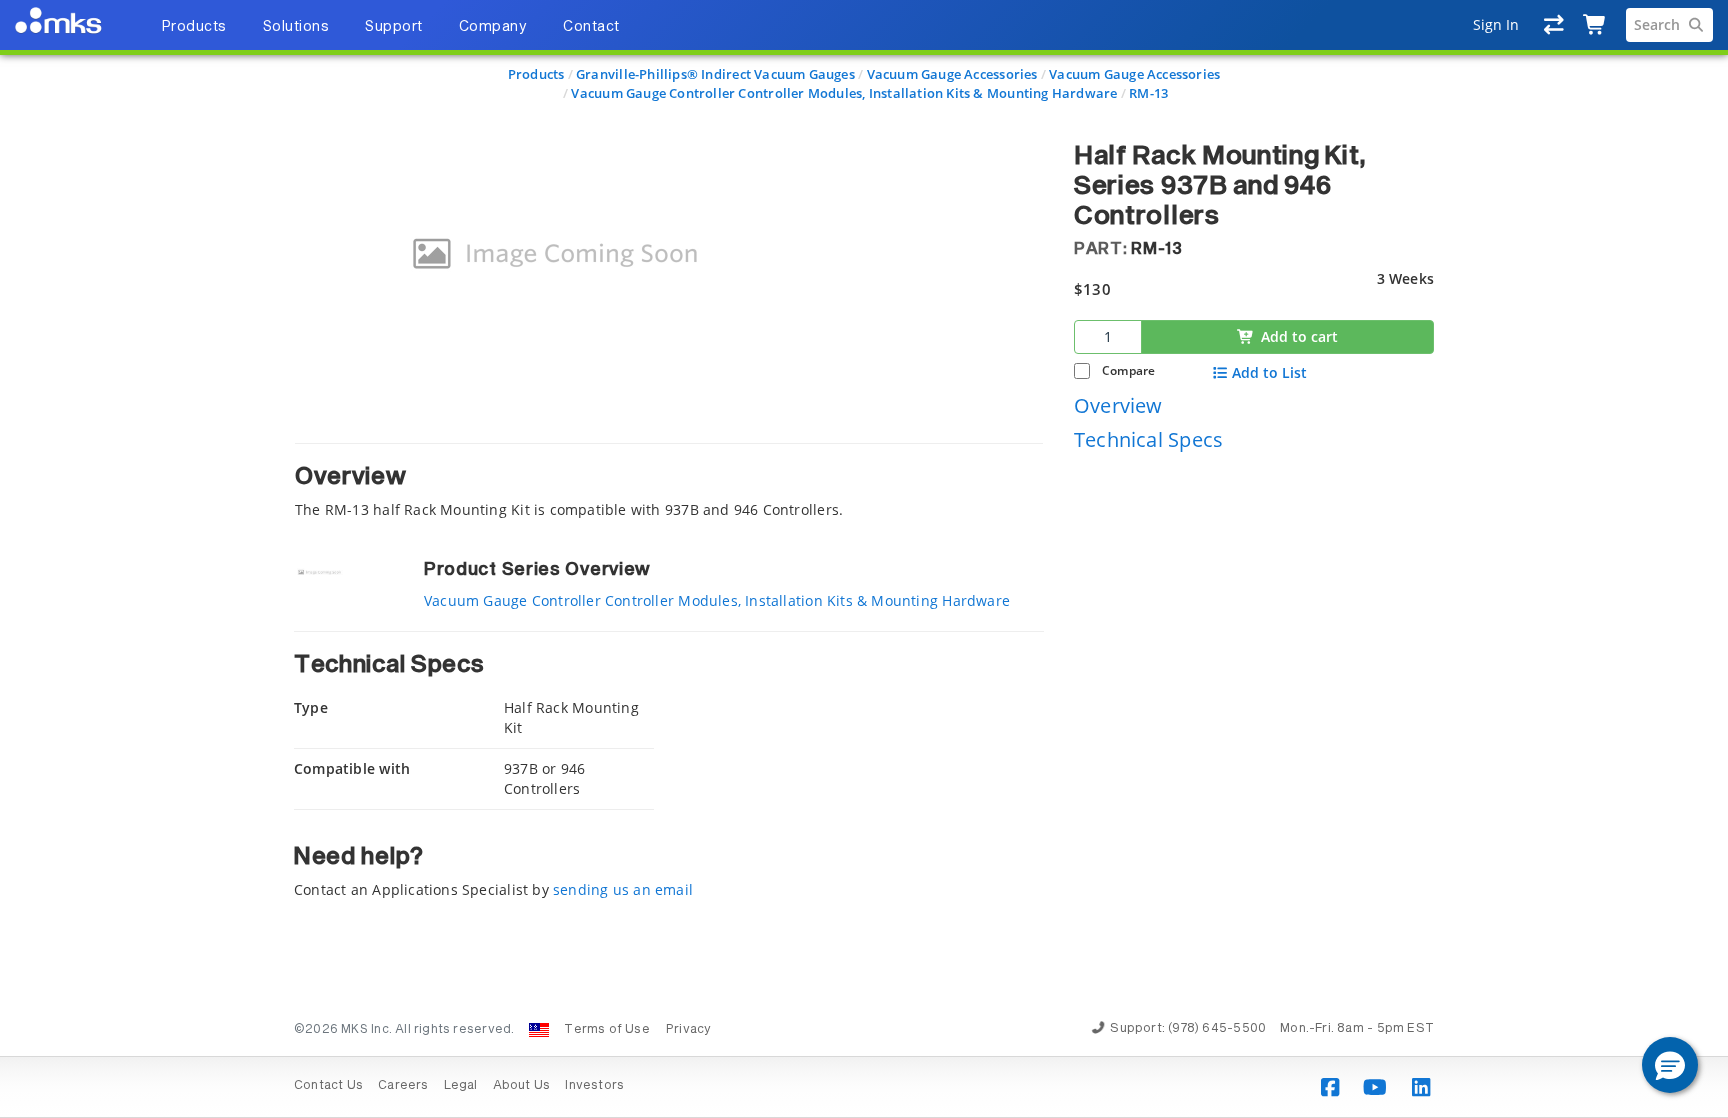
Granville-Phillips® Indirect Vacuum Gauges (715, 74)
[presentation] (864, 559)
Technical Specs (1148, 439)
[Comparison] (1554, 25)
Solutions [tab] (296, 27)
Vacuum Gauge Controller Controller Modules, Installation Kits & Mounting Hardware (844, 93)
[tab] (669, 481)
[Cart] (1595, 25)
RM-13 (1148, 93)
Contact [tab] (591, 27)
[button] (1670, 1065)
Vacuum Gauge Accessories (952, 74)
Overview (1118, 405)
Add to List (1269, 373)
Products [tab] (194, 27)
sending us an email (623, 889)
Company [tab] (493, 27)
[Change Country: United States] (539, 1030)
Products (536, 74)
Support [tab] (394, 27)
